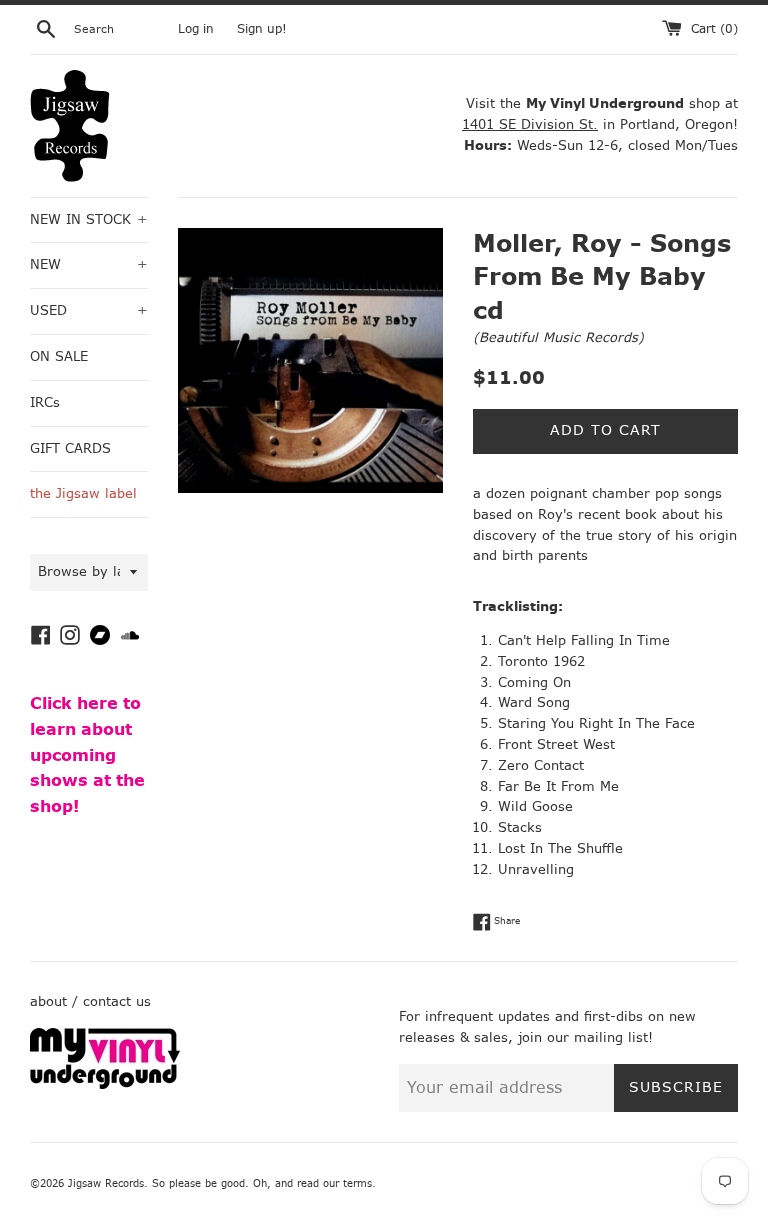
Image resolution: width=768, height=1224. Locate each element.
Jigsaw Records (106, 1183)
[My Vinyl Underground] (105, 1084)
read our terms (334, 1183)
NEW (89, 264)
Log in (196, 29)
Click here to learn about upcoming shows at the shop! (87, 754)
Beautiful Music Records (558, 337)
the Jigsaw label (83, 493)
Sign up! (262, 29)
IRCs (45, 402)
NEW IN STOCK (89, 219)
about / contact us (90, 1001)
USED (89, 310)
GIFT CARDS (70, 448)
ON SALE (59, 356)
